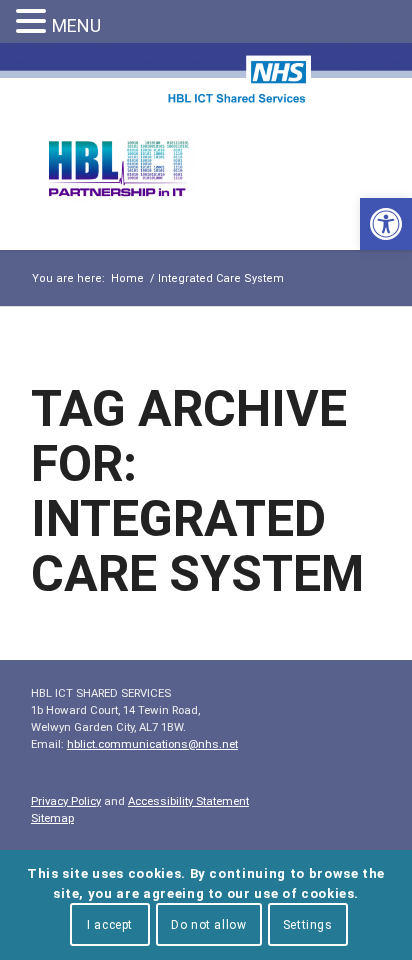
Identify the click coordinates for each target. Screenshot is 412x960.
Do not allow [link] (208, 925)
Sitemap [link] (52, 818)
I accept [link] (110, 925)
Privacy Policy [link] (66, 801)
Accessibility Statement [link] (188, 801)
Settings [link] (308, 925)
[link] (386, 224)
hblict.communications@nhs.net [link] (152, 744)
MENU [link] (76, 25)
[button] (34, 22)
